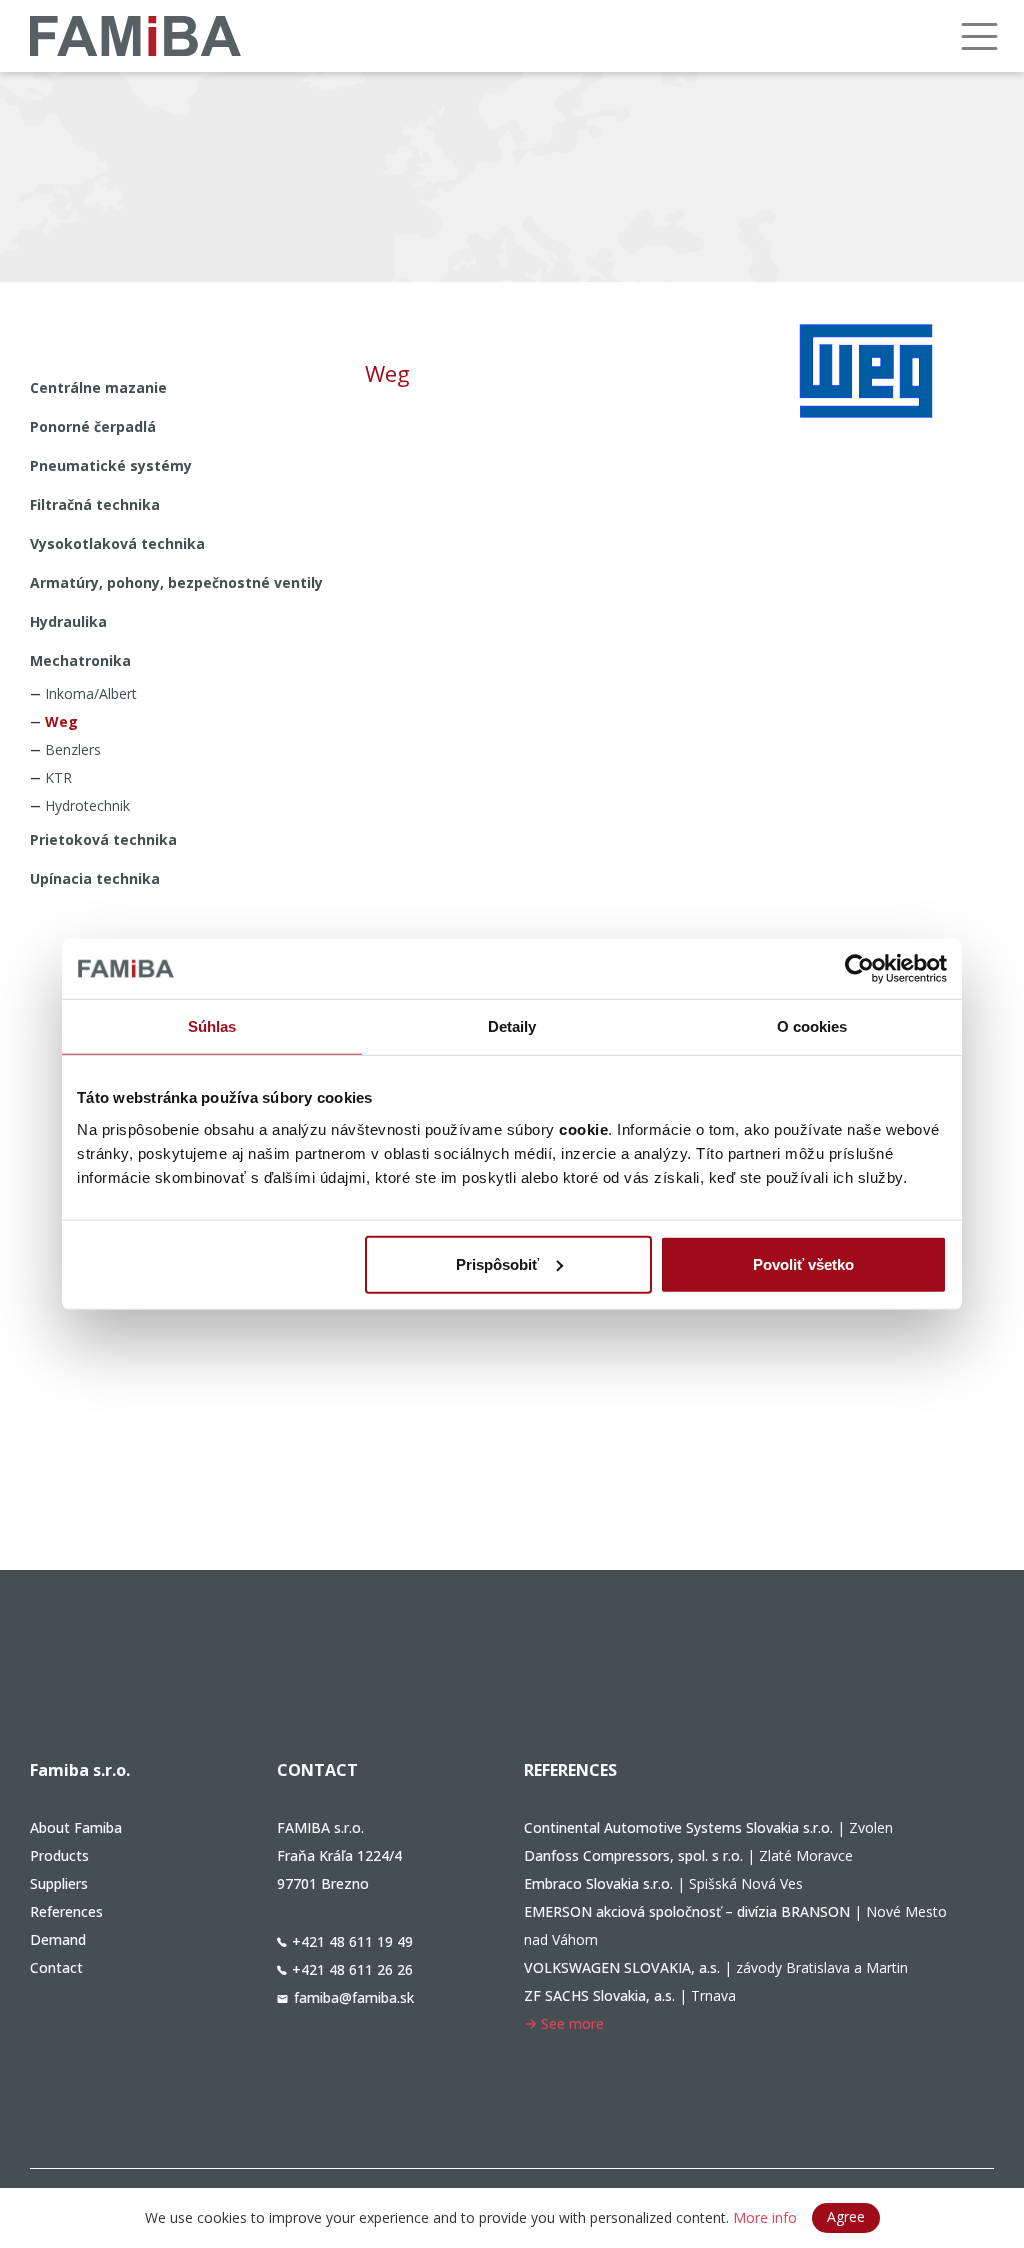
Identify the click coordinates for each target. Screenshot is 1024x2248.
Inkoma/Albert (91, 693)
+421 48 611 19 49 (352, 1941)
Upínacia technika (95, 878)
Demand (58, 1939)
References (66, 1911)
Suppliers (59, 1883)
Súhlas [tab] (212, 1026)
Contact (56, 1967)
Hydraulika (68, 621)
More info (765, 2217)
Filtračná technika (95, 504)
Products (59, 1855)
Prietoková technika (103, 839)
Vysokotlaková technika (117, 543)
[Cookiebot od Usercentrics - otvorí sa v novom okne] (859, 969)
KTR (58, 777)
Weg (61, 721)
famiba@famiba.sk (354, 1997)
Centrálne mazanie (98, 387)
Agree (846, 2216)
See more (572, 2023)
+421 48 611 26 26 (352, 1969)
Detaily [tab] (512, 1026)
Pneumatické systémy (111, 465)
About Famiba (76, 1827)
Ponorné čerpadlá (93, 426)
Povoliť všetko (803, 1263)
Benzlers (73, 749)
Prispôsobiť (497, 1263)
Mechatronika (80, 660)
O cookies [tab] (812, 1026)
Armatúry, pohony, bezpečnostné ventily (176, 582)
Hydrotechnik (87, 805)
